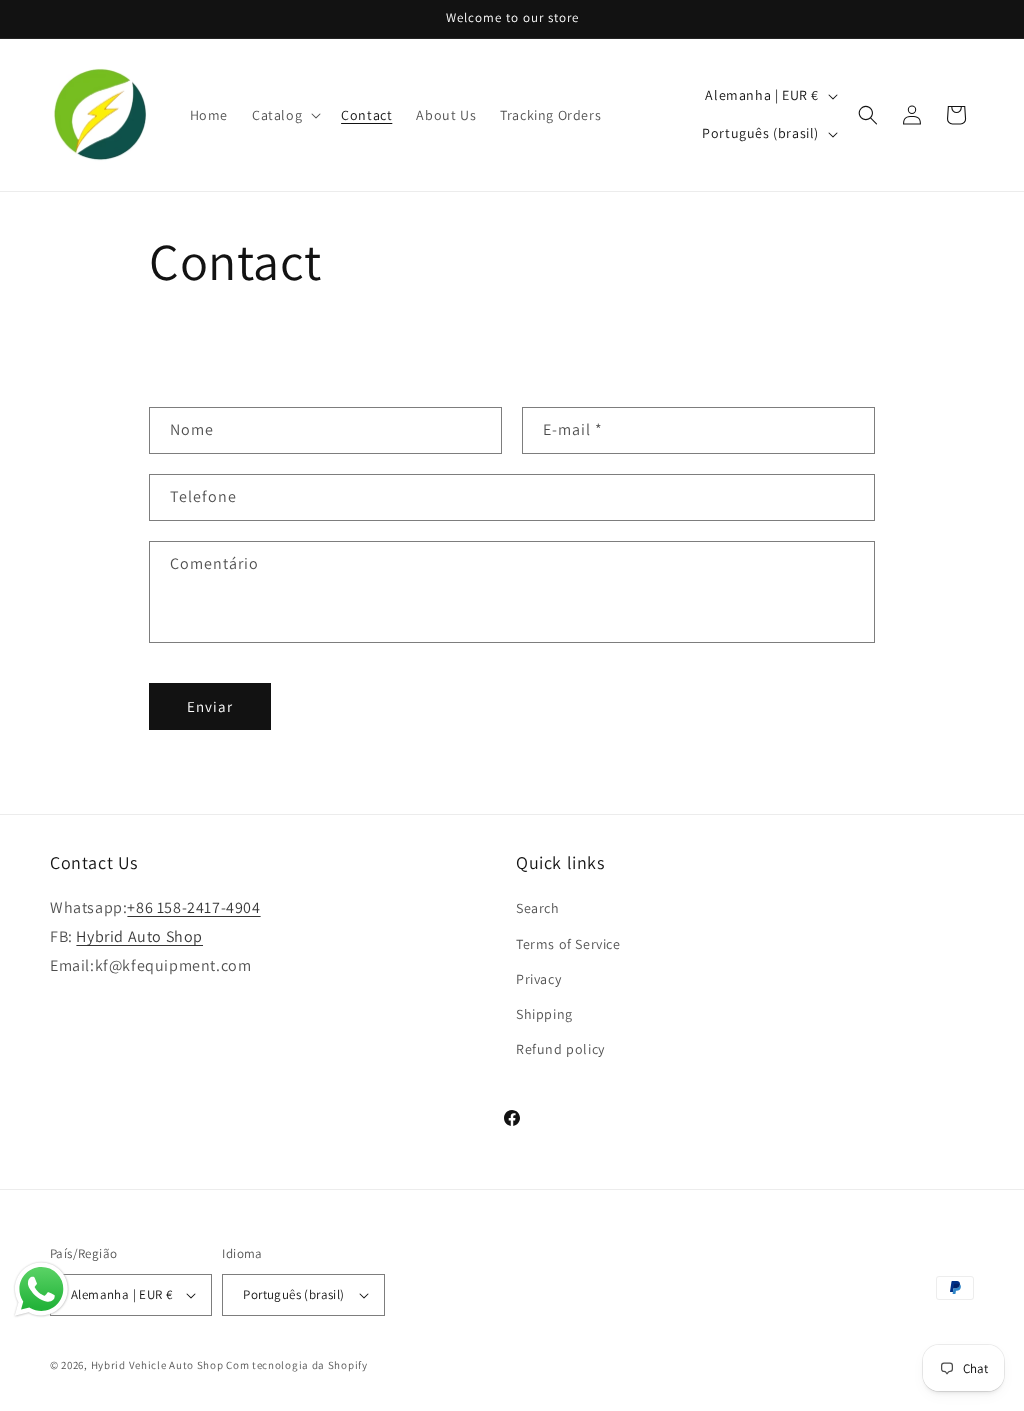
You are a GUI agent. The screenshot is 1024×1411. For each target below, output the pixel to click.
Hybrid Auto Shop (139, 936)
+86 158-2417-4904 (193, 907)
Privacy (538, 979)
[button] (284, 115)
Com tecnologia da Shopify (297, 1365)
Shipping (544, 1014)
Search (538, 908)
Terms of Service (568, 944)
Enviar (210, 706)
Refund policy (560, 1049)
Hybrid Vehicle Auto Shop (157, 1365)
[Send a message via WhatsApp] (41, 1289)
